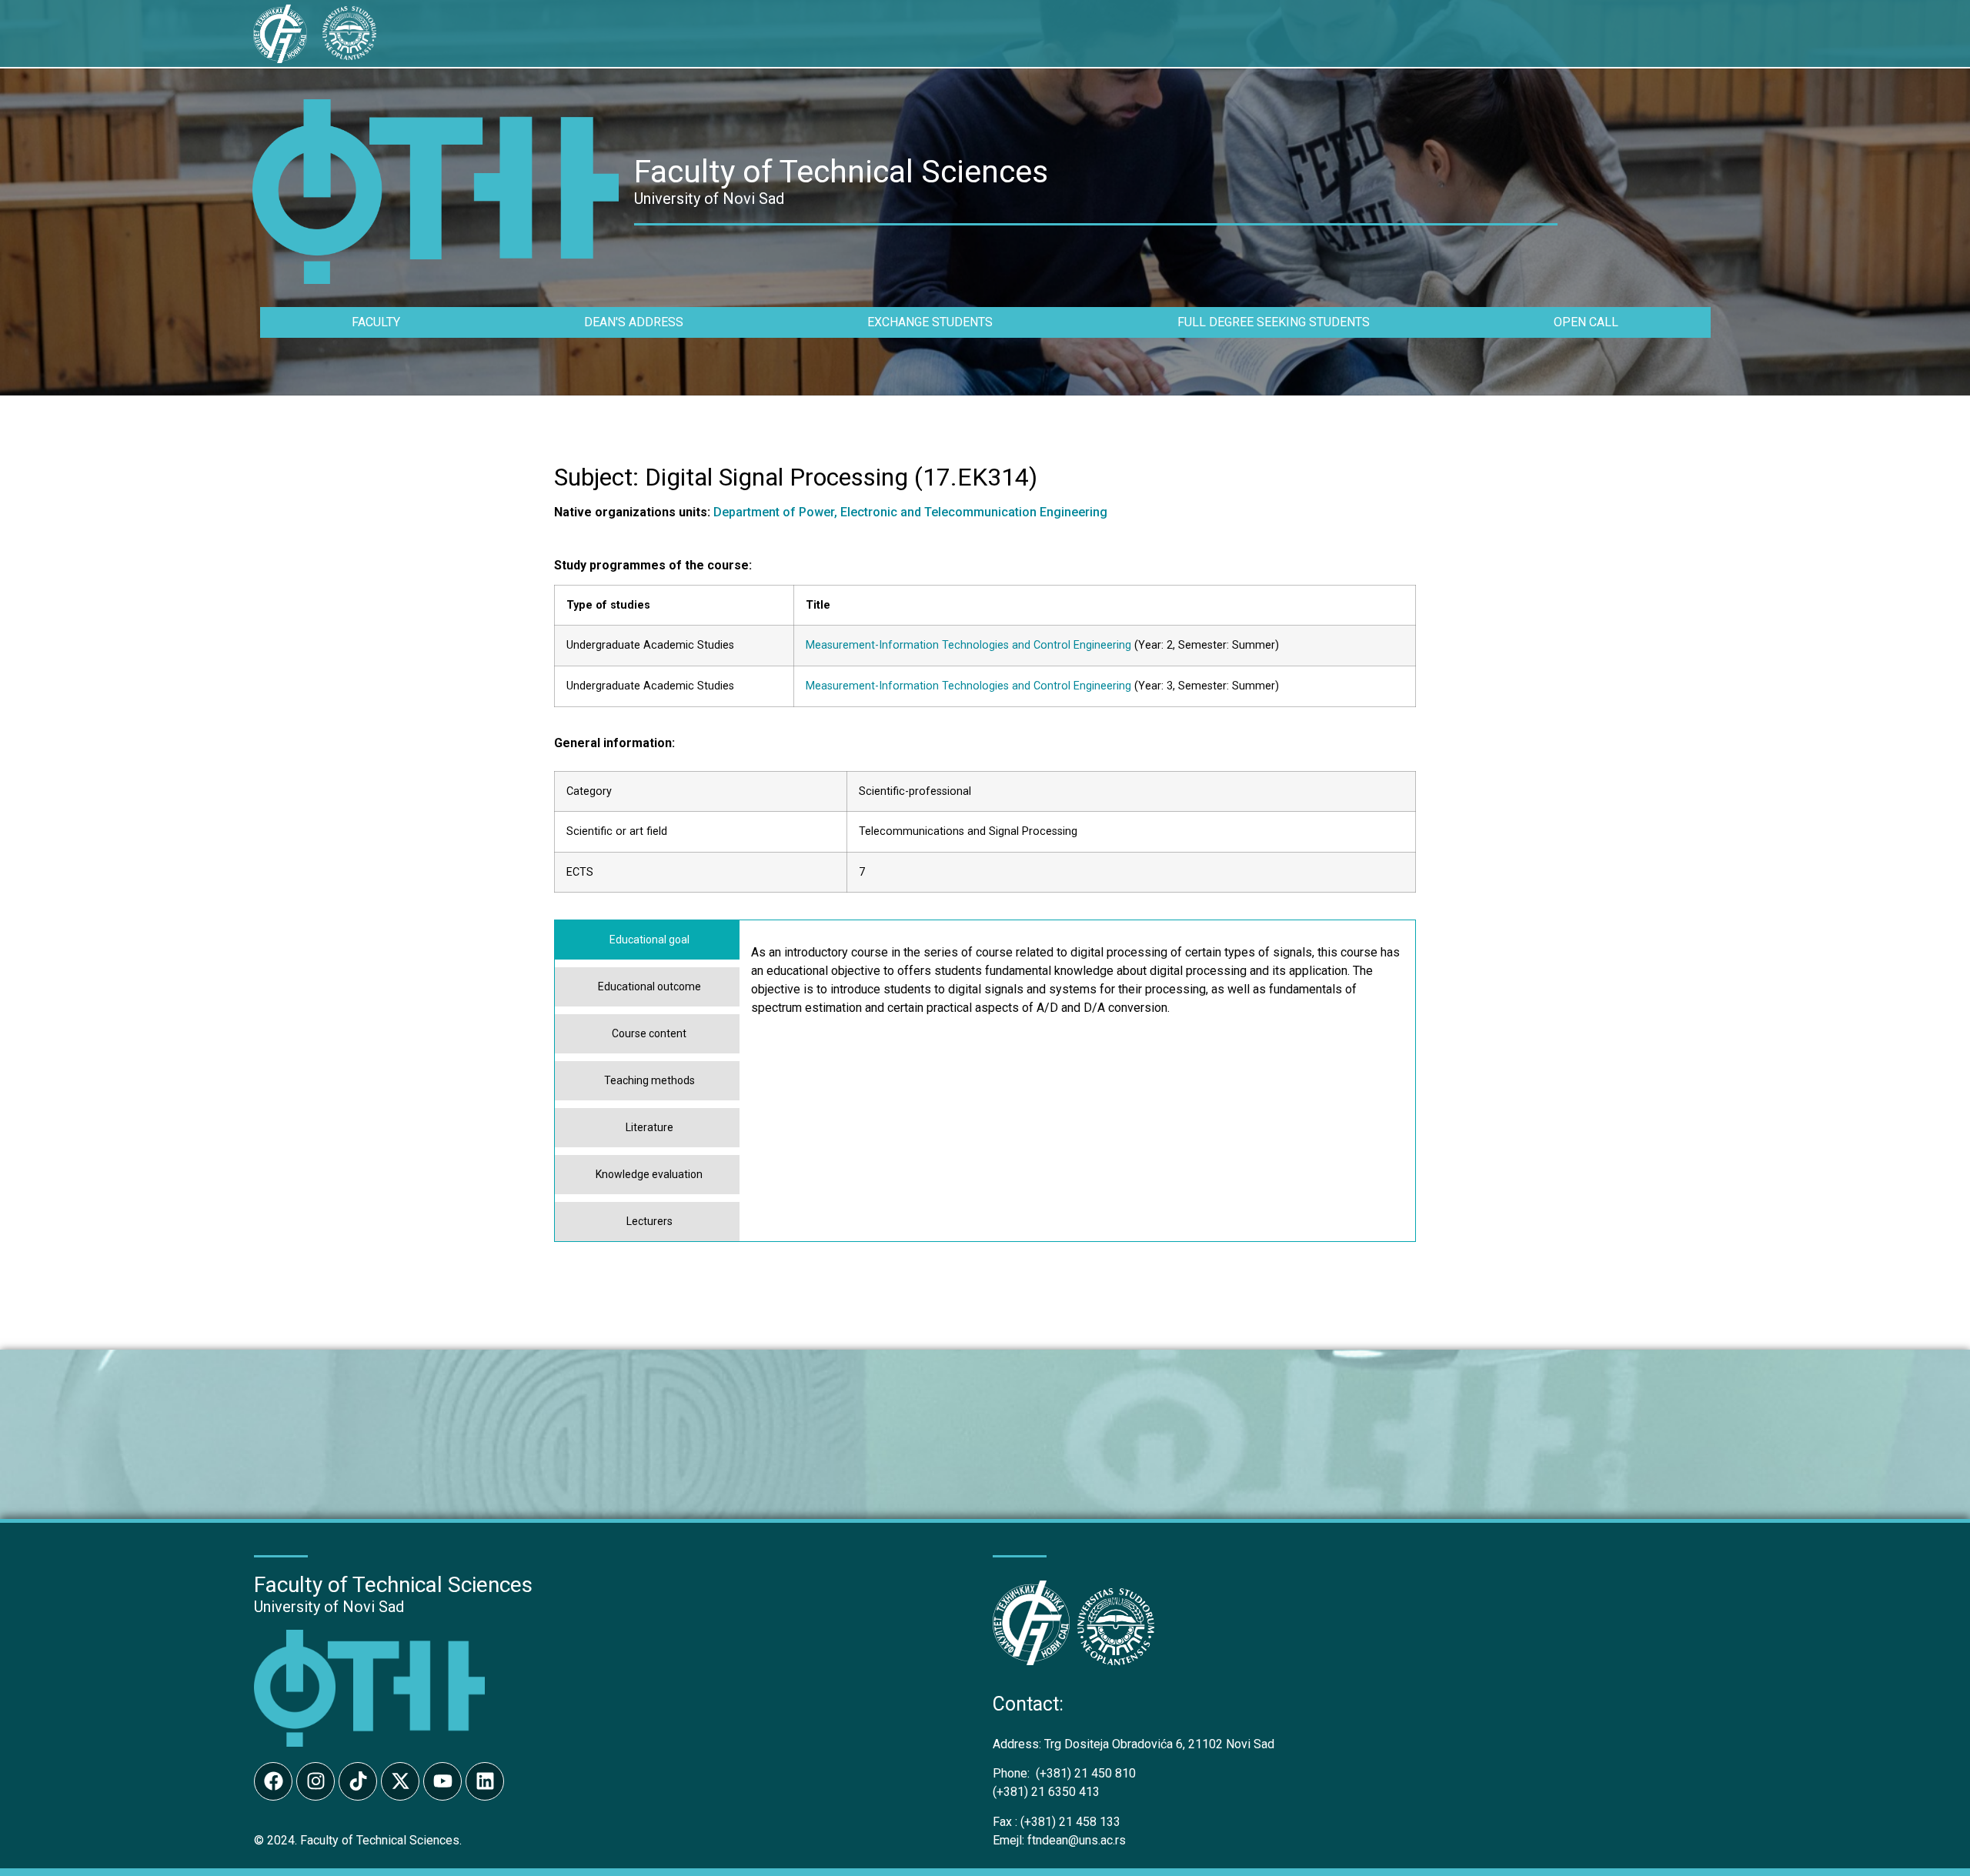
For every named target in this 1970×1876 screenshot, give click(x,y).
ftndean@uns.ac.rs (1077, 1840)
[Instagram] (316, 1781)
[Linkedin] (485, 1781)
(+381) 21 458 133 (1057, 1822)
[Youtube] (442, 1781)
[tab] (647, 940)
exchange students (930, 322)
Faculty (376, 322)
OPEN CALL (1586, 322)
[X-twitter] (400, 1781)
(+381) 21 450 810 (1064, 1773)
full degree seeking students (1274, 322)
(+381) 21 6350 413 (1046, 1792)
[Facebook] (273, 1781)
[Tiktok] (358, 1781)
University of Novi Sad (329, 1607)
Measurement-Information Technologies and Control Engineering (968, 645)
